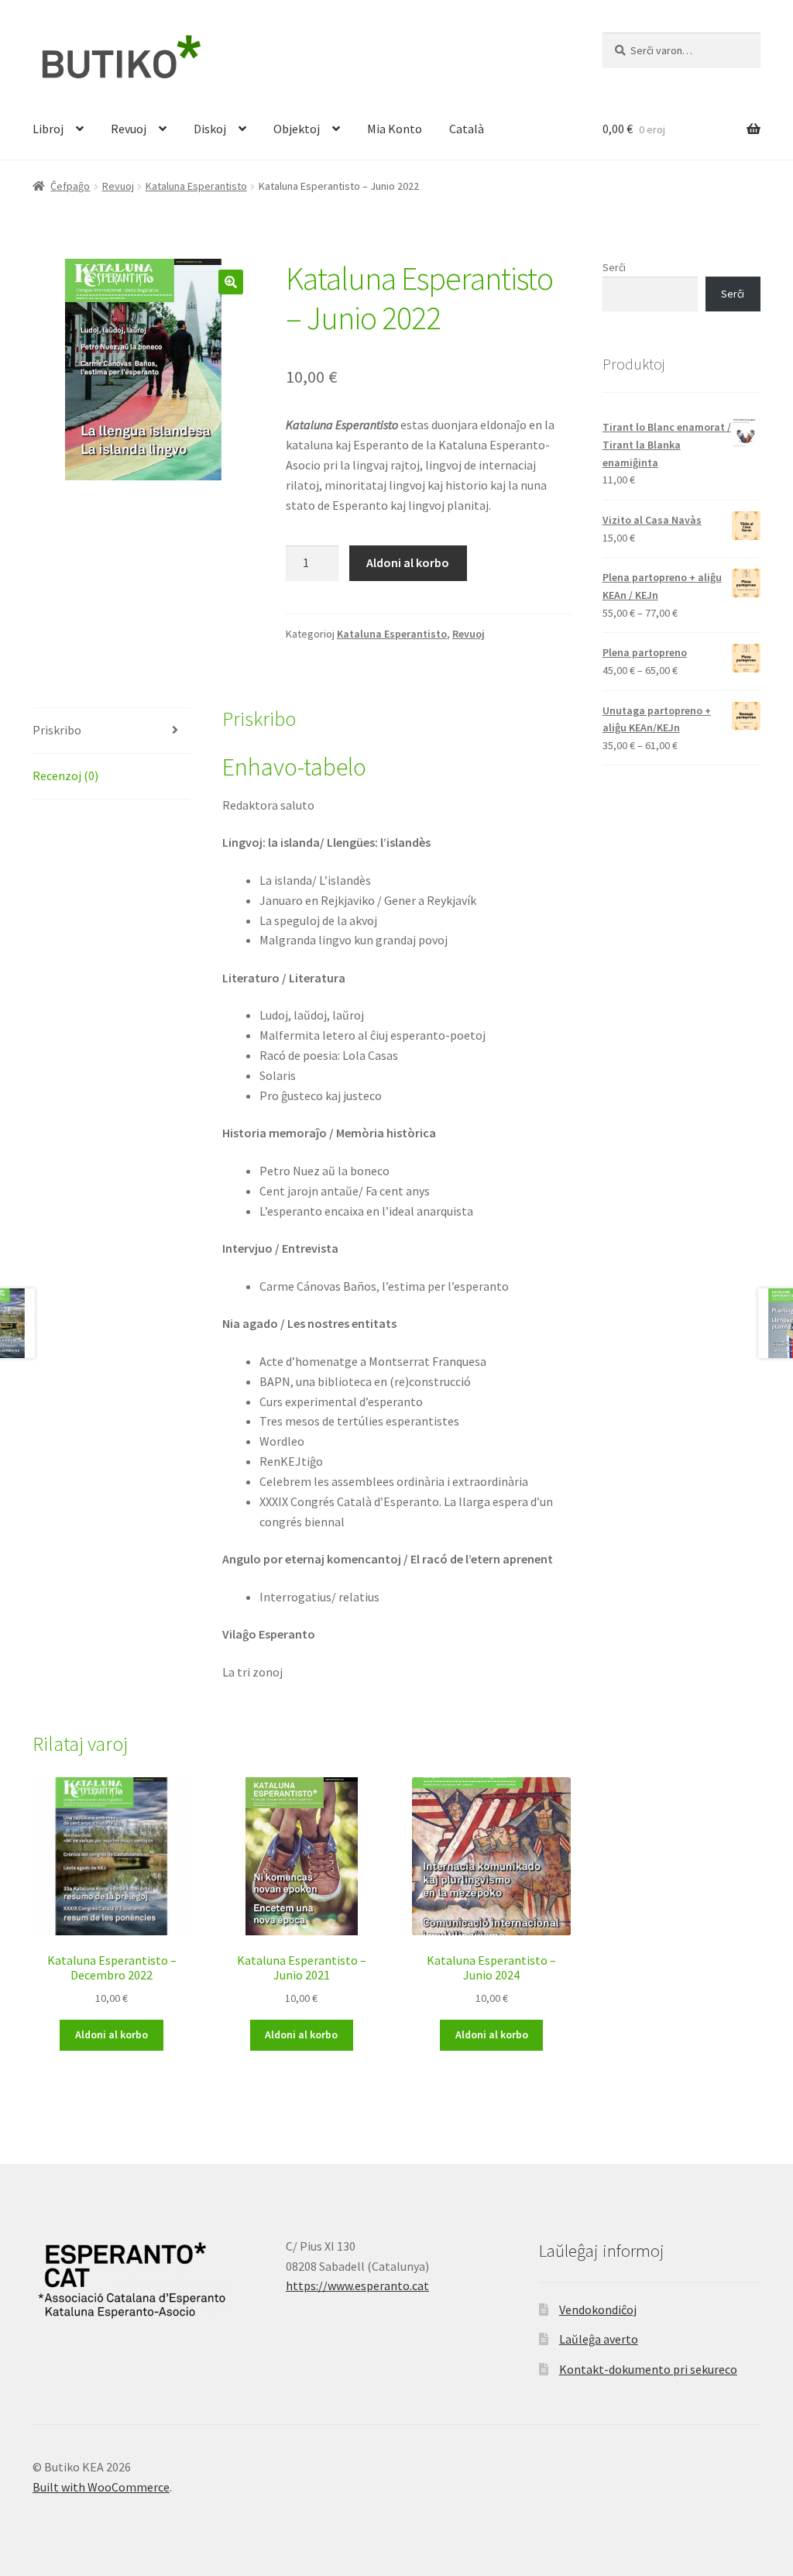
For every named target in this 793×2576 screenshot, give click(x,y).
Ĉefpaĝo (70, 186)
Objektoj (297, 129)
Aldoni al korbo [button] (112, 2034)
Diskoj (210, 129)
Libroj (48, 129)
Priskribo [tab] (57, 730)
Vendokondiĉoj (598, 2309)
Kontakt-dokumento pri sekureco (648, 2369)
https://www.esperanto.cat (357, 2285)
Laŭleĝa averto (599, 2339)
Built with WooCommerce (101, 2487)
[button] (231, 282)
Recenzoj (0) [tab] (65, 776)
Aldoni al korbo (408, 562)
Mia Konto (395, 129)
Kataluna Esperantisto (196, 186)
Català (467, 129)
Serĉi (614, 267)
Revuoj (129, 129)
